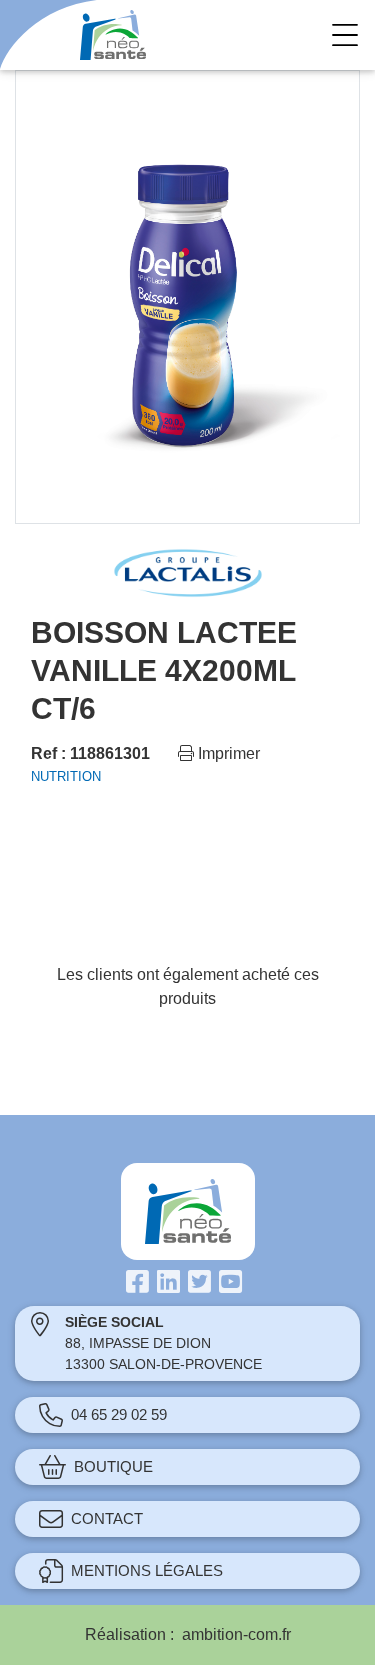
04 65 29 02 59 (119, 1414)
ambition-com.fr (236, 1634)
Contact (107, 1518)
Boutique (113, 1466)
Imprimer (227, 753)
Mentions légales (147, 1570)
